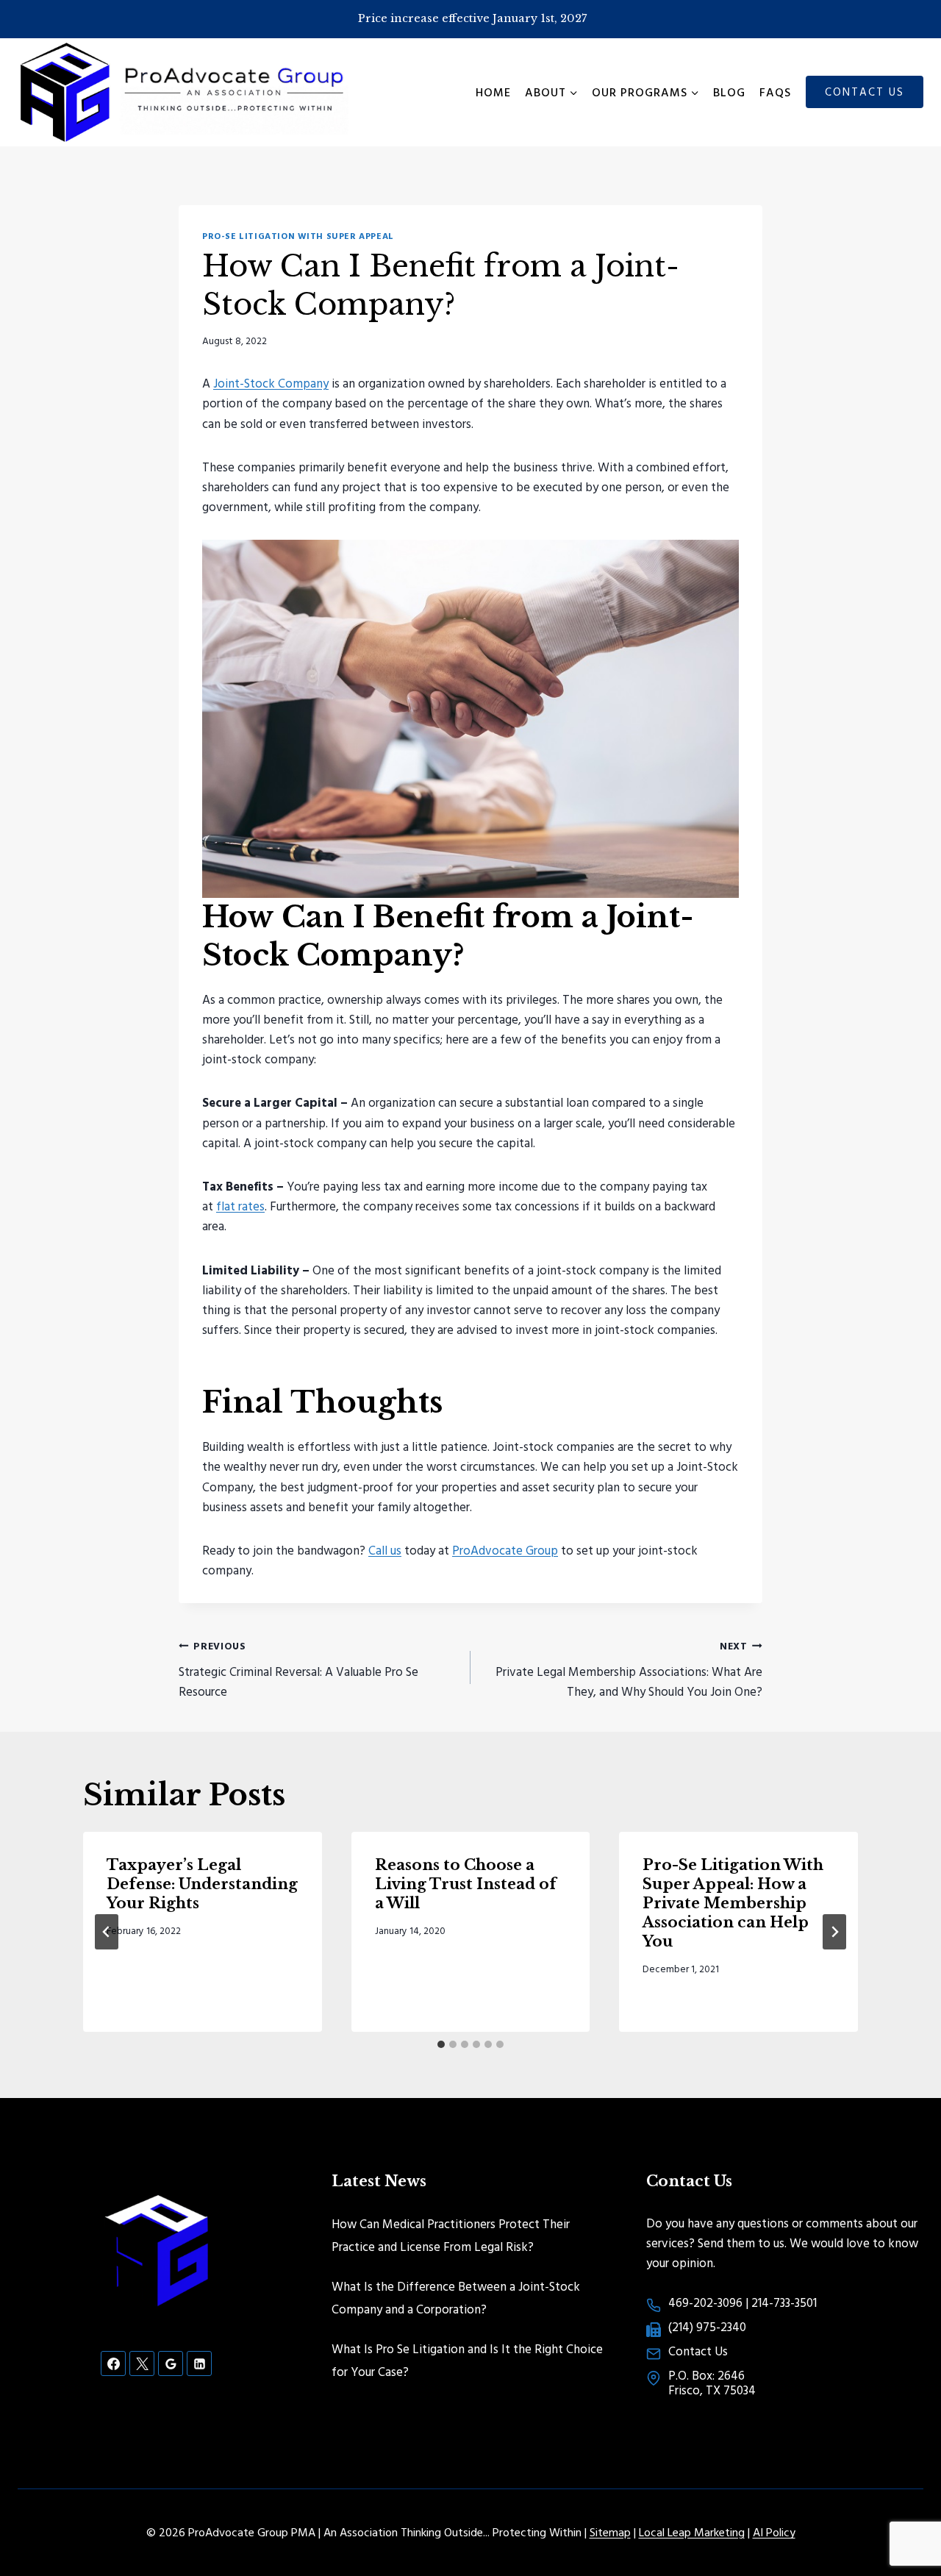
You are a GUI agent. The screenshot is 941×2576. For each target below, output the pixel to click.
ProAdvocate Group (505, 1550)
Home (493, 92)
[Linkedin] (199, 2363)
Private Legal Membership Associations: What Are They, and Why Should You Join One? (629, 1669)
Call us (385, 1550)
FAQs (775, 92)
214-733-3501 (784, 2302)
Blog (729, 92)
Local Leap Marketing (692, 2532)
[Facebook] (113, 2363)
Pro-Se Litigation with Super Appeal (298, 236)
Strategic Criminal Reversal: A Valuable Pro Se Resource (298, 1669)
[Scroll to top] (904, 2517)
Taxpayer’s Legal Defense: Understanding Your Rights (202, 1884)
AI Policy (774, 2532)
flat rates (240, 1206)
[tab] (441, 2044)
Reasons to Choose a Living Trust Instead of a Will (466, 1884)
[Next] (834, 1932)
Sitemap (610, 2532)
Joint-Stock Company (271, 383)
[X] (142, 2363)
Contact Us (865, 92)
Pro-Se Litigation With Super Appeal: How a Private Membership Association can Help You (733, 1903)
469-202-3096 (705, 2302)
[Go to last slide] (107, 1932)
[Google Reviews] (171, 2363)
